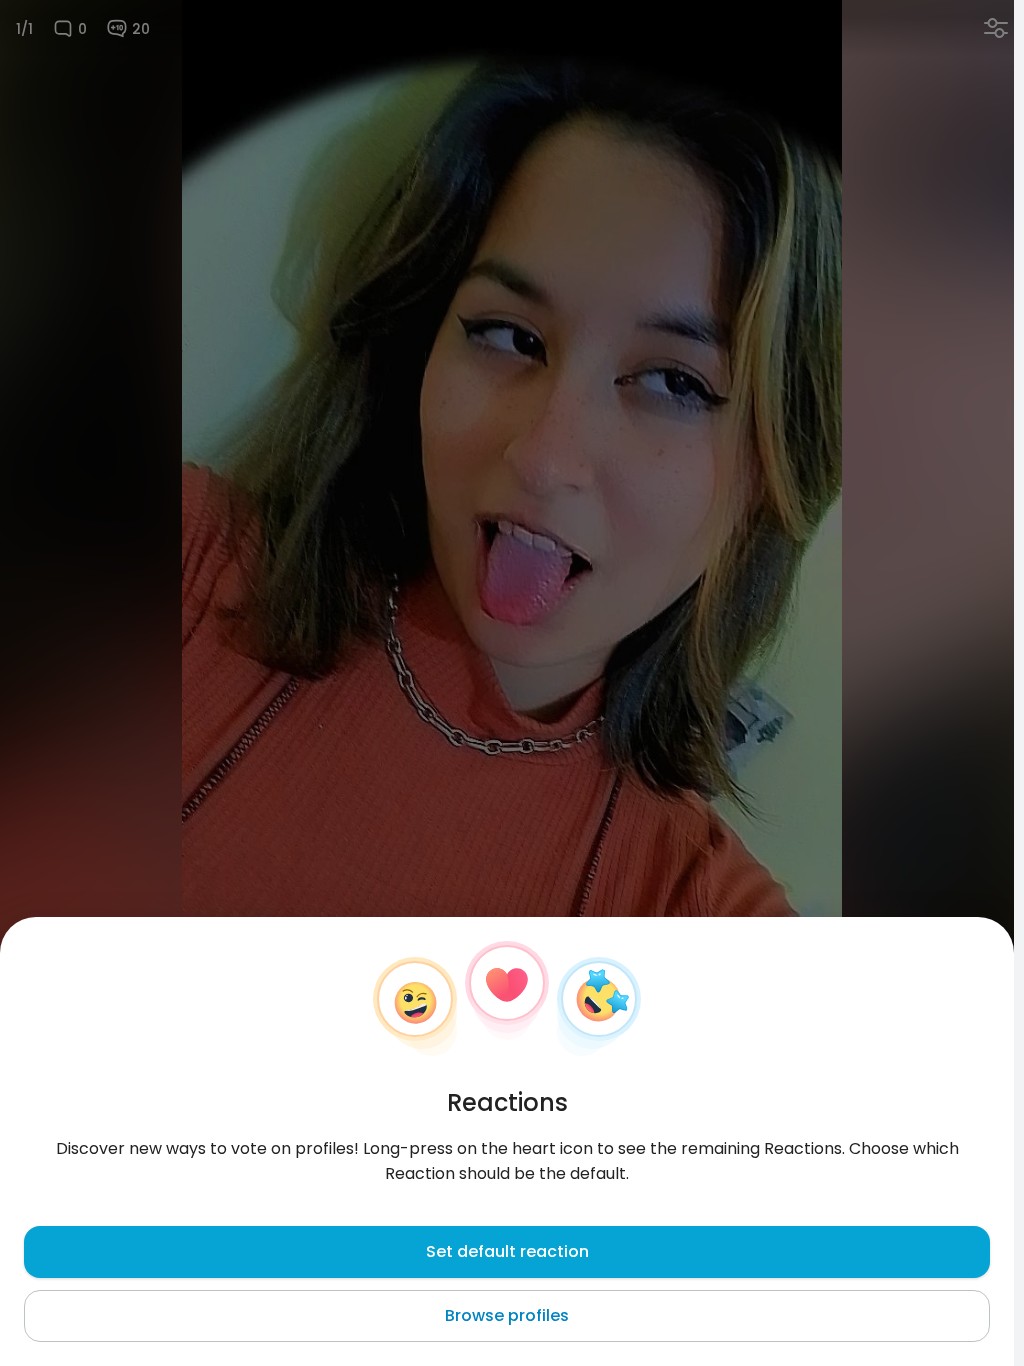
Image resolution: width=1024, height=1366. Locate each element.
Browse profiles (507, 1315)
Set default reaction (507, 1251)
